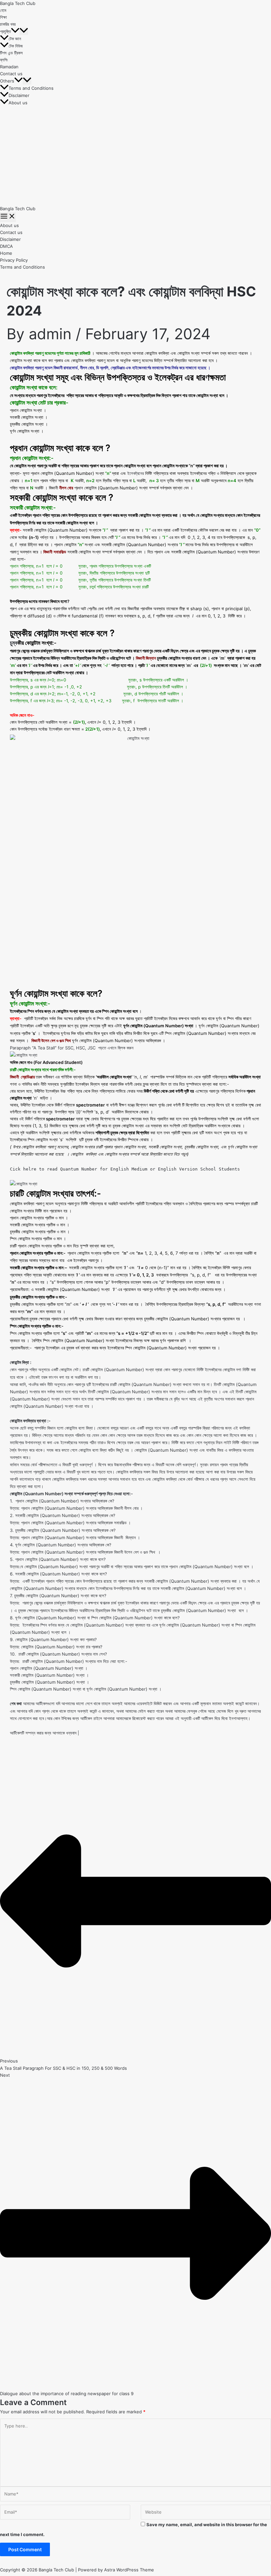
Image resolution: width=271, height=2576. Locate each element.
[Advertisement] (135, 156)
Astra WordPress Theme (129, 2570)
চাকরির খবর (8, 24)
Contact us (11, 74)
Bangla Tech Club (18, 3)
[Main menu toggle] (8, 217)
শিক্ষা (3, 17)
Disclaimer (19, 95)
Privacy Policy (14, 260)
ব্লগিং (4, 60)
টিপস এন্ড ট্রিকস (11, 53)
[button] (15, 31)
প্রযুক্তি (5, 31)
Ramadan (9, 67)
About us (18, 103)
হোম (3, 10)
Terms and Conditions (31, 88)
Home (6, 253)
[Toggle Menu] (24, 31)
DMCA (6, 246)
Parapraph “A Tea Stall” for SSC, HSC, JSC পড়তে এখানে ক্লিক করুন (72, 1048)
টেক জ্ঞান (15, 39)
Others (7, 81)
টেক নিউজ (16, 46)
